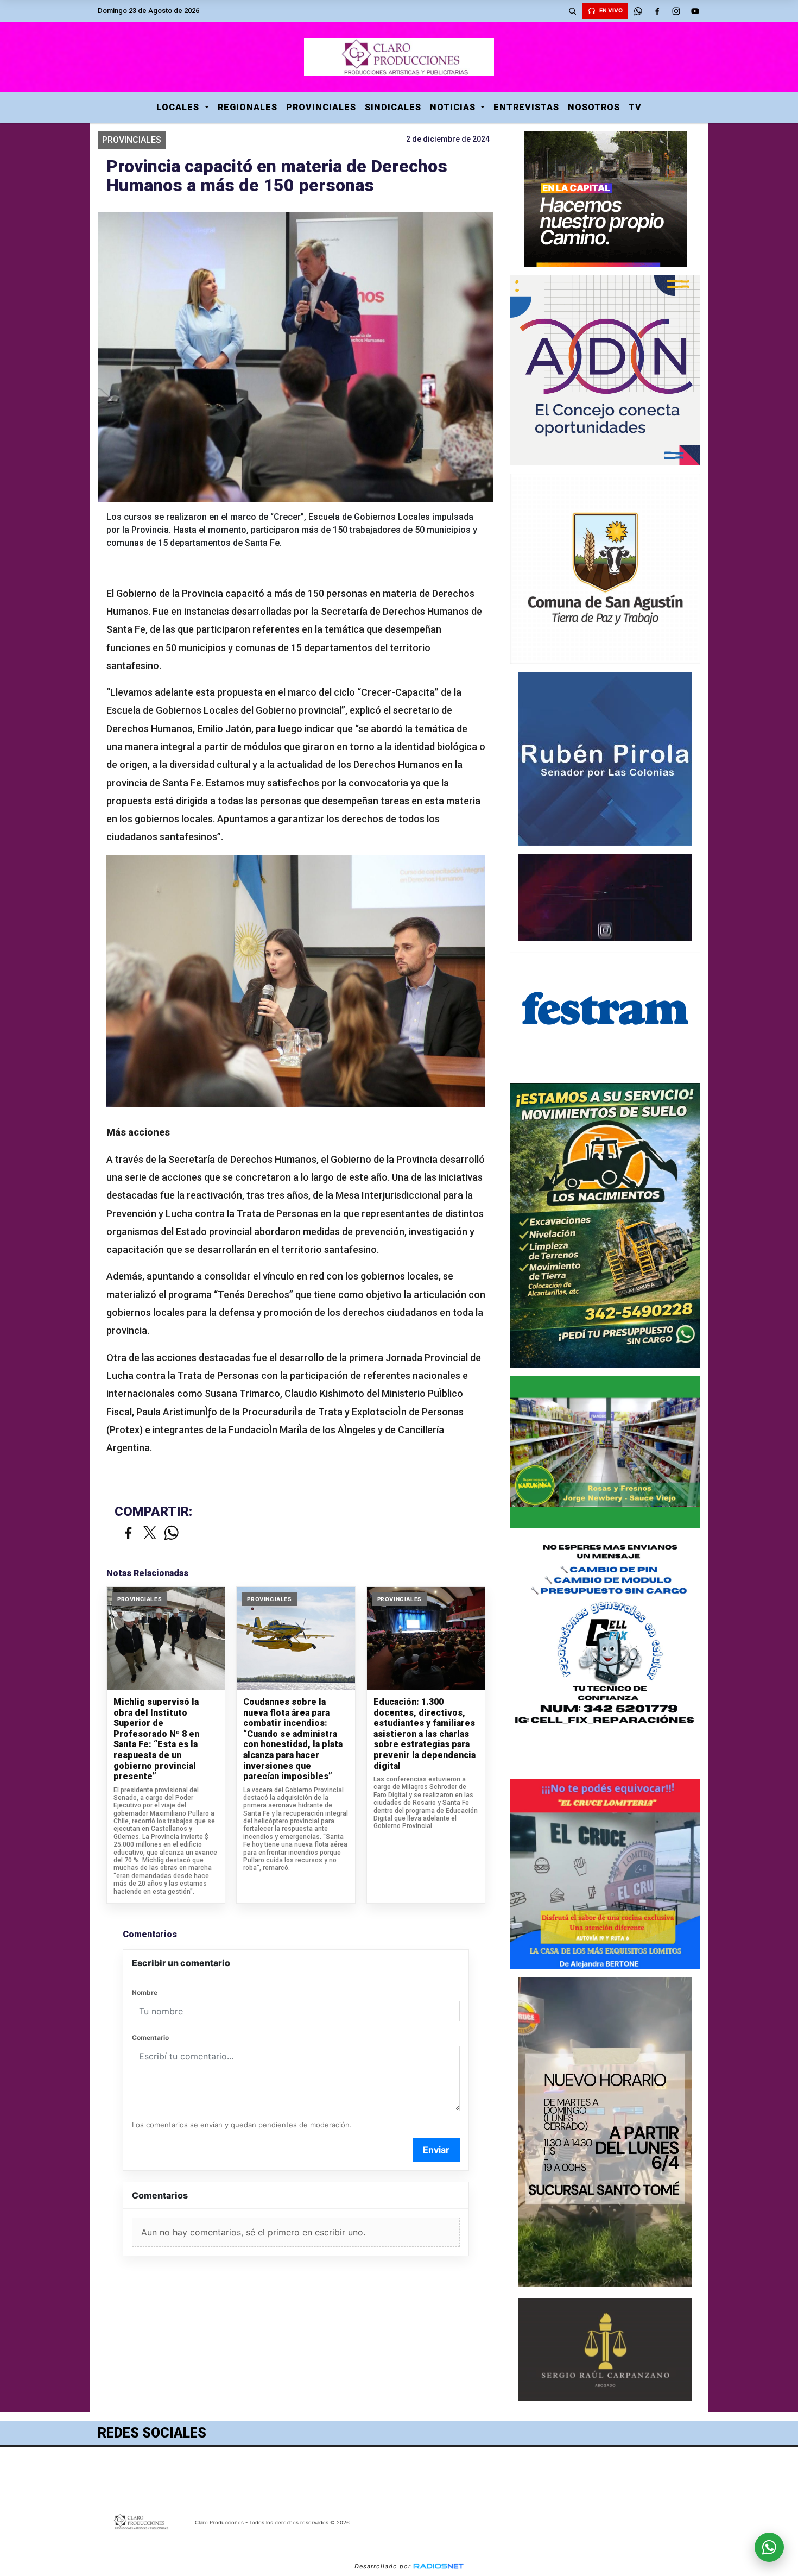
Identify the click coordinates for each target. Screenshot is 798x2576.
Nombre (145, 1992)
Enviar (436, 2150)
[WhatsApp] (638, 11)
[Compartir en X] (150, 1533)
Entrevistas (526, 107)
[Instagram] (676, 11)
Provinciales (321, 107)
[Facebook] (657, 11)
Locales (179, 107)
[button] (572, 11)
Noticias (454, 107)
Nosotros (594, 107)
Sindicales (393, 107)
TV (635, 107)
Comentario (150, 2038)
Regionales (248, 107)
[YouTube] (695, 11)
